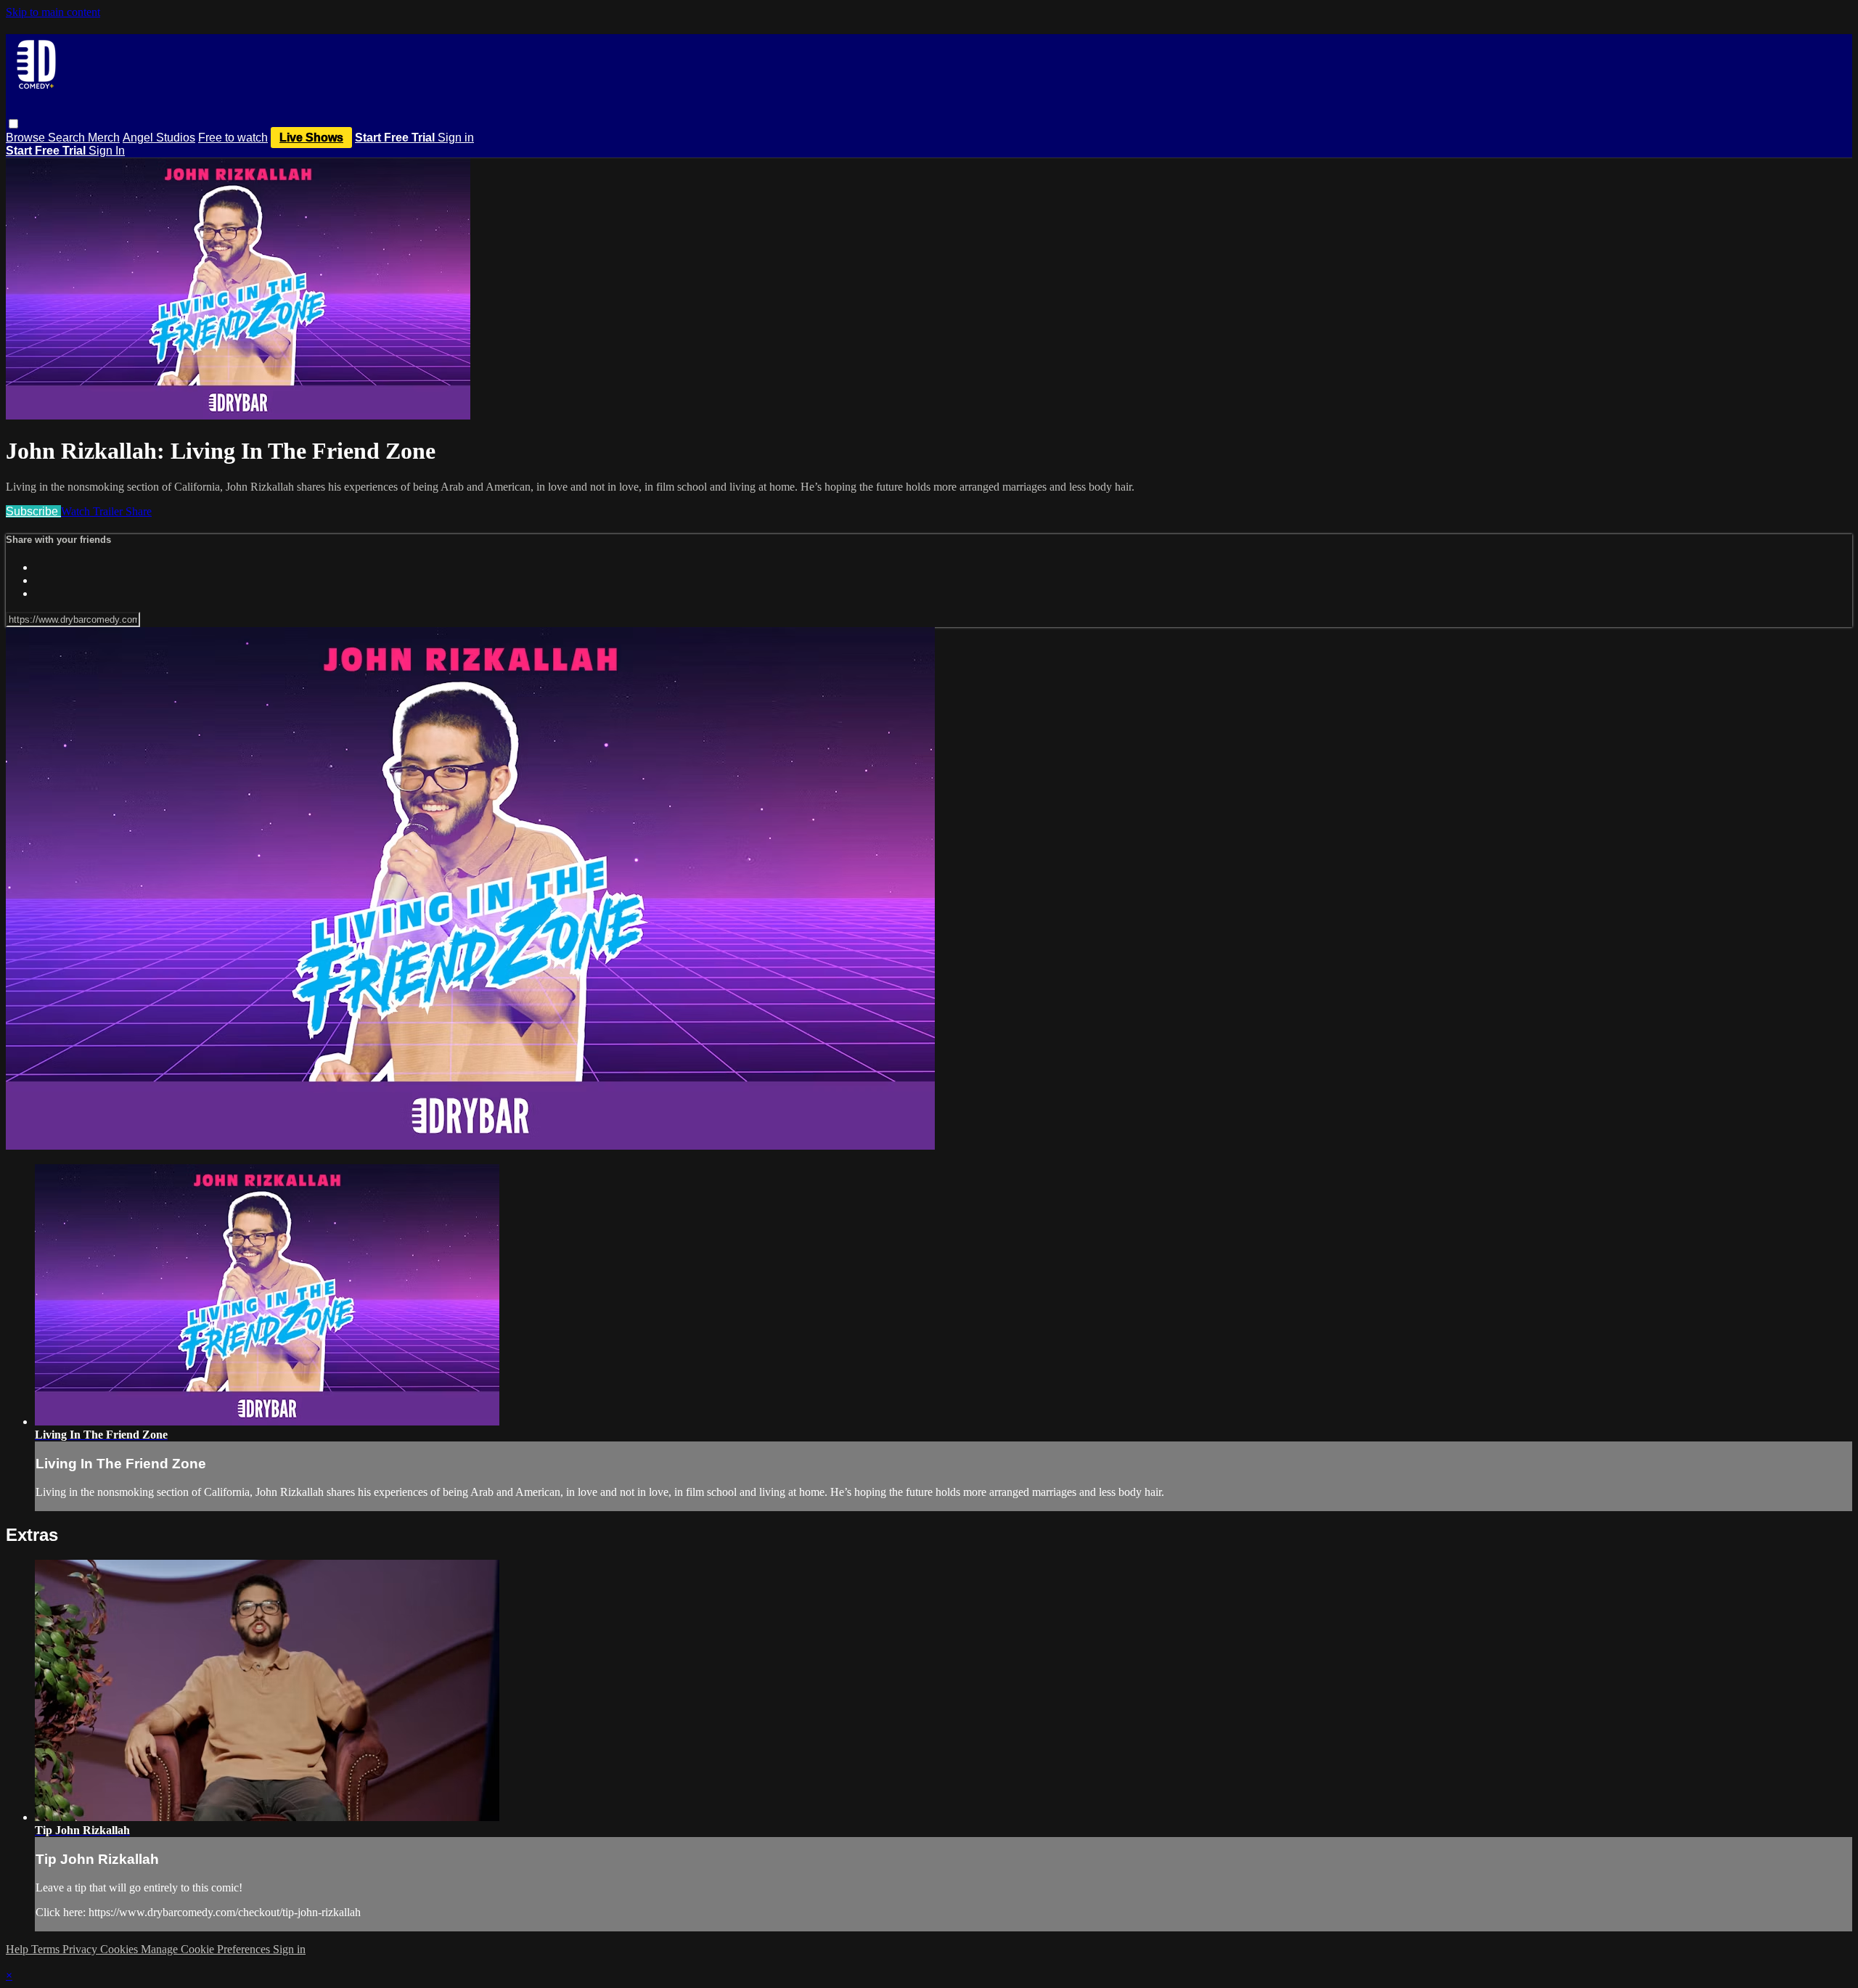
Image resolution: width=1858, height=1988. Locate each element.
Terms (47, 1949)
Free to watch (233, 138)
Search (68, 138)
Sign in (456, 138)
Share (139, 511)
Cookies (120, 1949)
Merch (104, 138)
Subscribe (33, 511)
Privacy (81, 1949)
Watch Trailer (93, 511)
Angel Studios (159, 138)
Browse (27, 138)
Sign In (107, 151)
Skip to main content (53, 12)
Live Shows (311, 138)
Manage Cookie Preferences (207, 1949)
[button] (13, 124)
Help (19, 1949)
